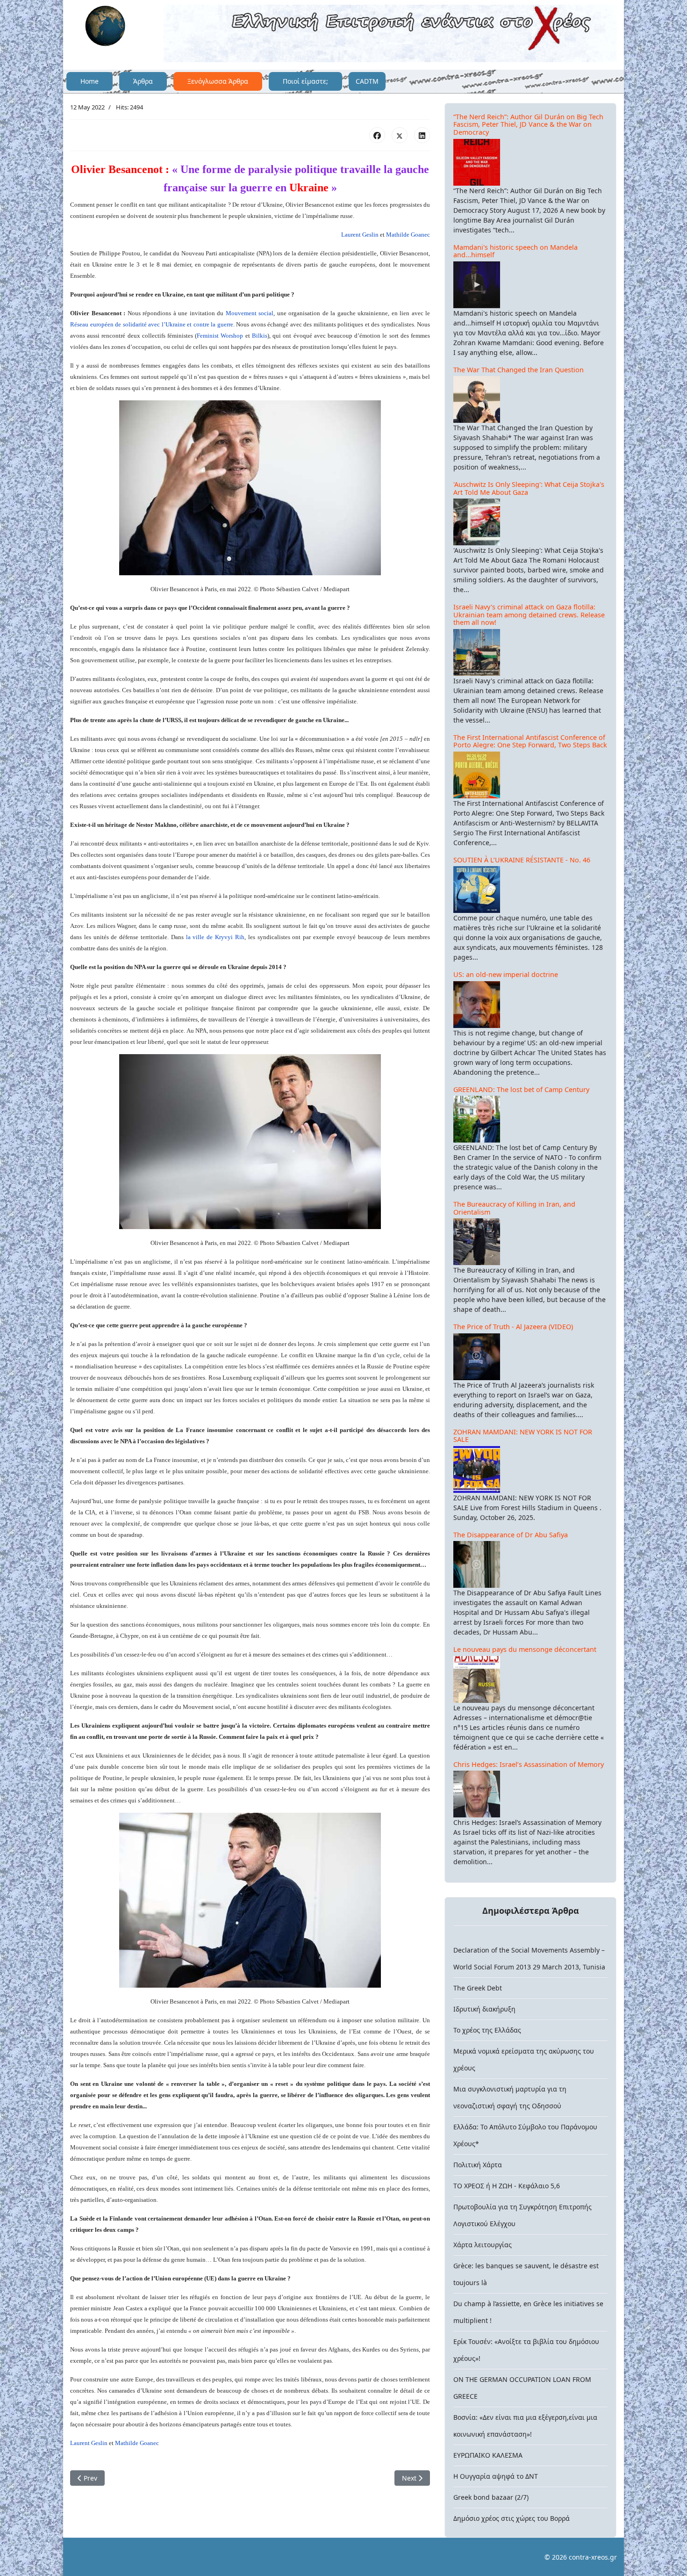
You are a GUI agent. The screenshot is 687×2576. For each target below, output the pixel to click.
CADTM (367, 81)
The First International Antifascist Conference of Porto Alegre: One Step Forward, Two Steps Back (530, 741)
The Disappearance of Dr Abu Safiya (511, 1535)
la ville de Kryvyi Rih (215, 937)
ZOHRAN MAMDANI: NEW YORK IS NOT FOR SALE (523, 1436)
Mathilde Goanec (408, 235)
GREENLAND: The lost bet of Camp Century (521, 1089)
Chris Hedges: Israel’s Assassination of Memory (529, 1764)
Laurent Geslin (360, 235)
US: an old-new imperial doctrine (506, 974)
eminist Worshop (222, 336)
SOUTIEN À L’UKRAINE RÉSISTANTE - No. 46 (522, 860)
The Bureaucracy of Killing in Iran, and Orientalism (514, 1208)
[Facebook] (377, 135)
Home (89, 81)
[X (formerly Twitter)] (400, 135)
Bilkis (260, 336)
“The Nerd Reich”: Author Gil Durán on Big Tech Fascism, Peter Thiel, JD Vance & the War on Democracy (528, 124)
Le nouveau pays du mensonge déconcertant (525, 1649)
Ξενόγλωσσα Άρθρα (218, 81)
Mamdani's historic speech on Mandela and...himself (515, 251)
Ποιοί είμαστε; (305, 81)
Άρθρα (143, 81)
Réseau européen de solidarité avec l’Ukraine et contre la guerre (152, 324)
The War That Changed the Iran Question (519, 370)
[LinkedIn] (422, 135)
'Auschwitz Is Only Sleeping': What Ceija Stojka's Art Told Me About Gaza (529, 488)
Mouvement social (250, 313)
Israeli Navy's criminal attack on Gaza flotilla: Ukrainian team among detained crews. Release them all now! (529, 615)
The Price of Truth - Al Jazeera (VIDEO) (513, 1327)
